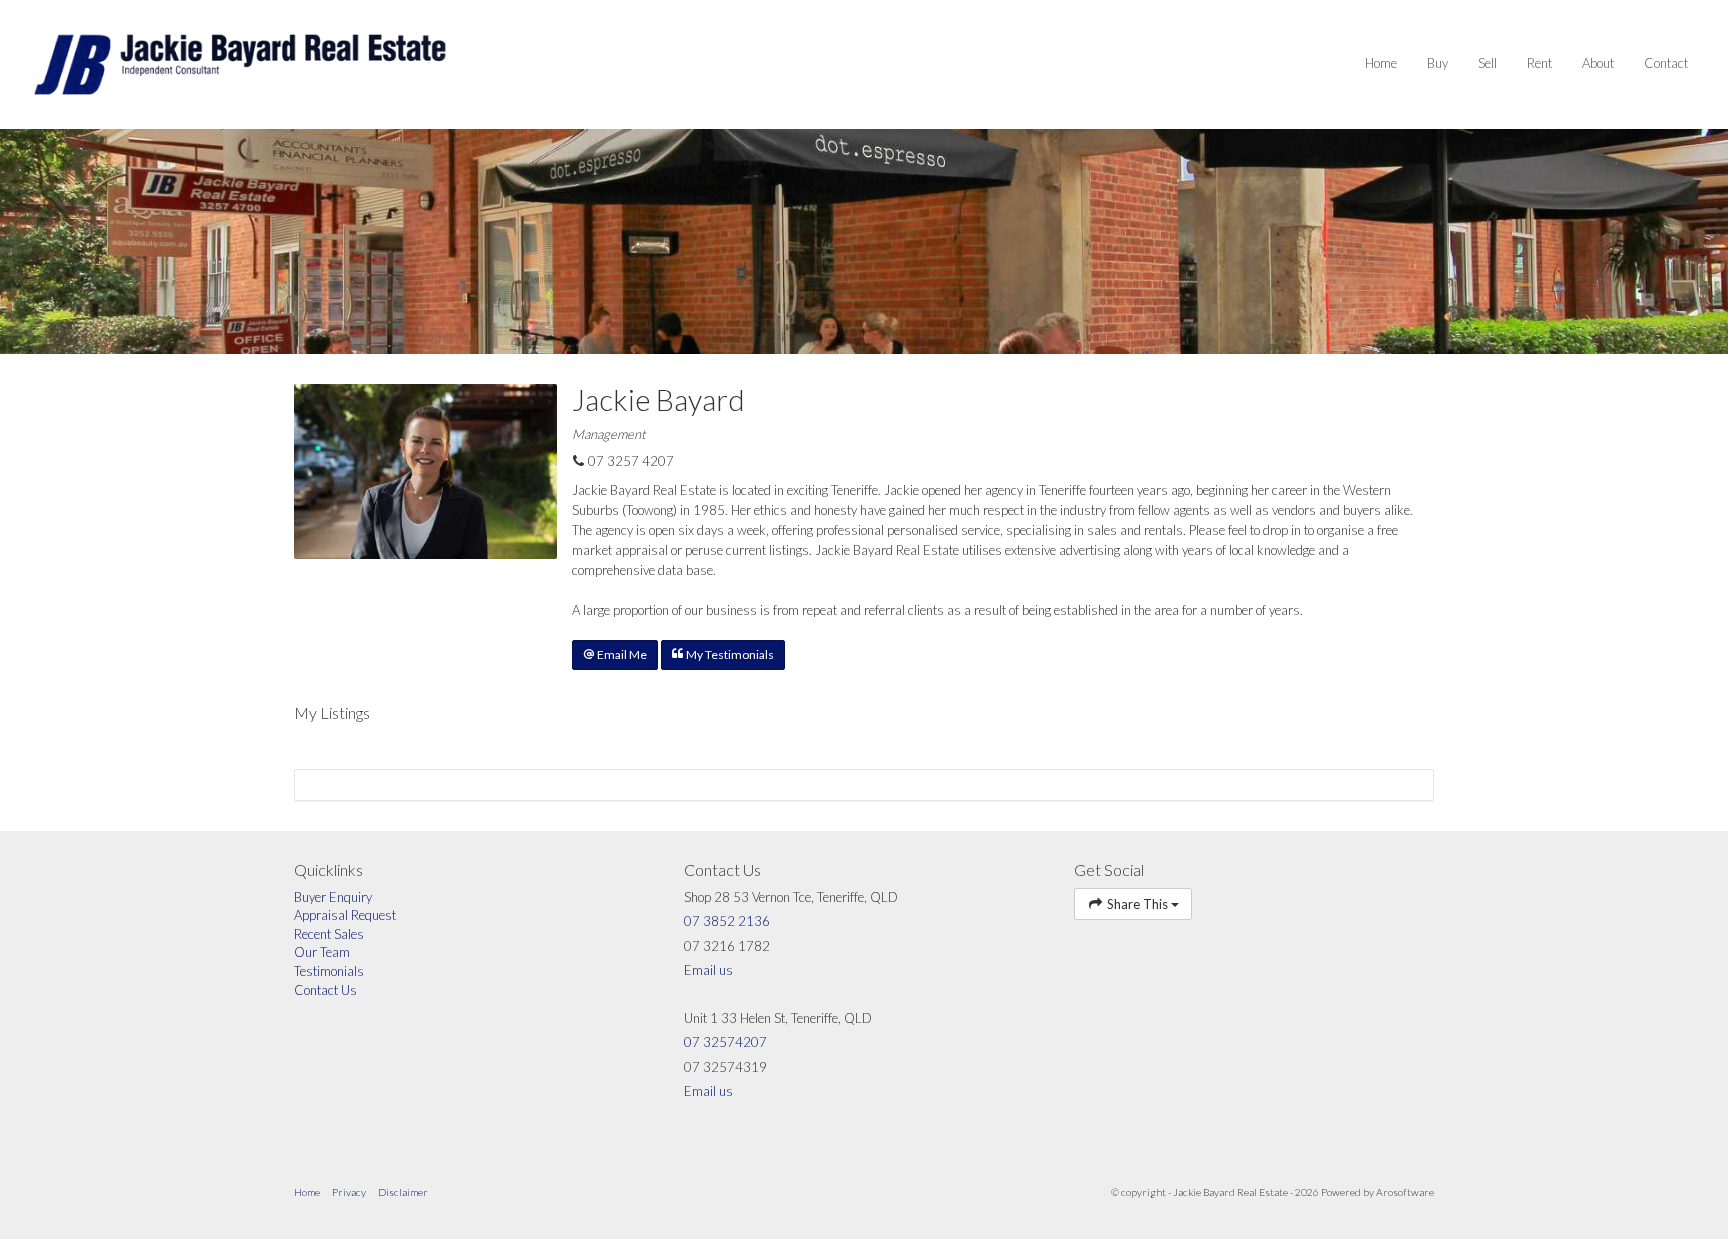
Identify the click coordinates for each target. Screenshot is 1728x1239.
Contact (1666, 63)
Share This (1137, 904)
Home (1381, 63)
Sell (1487, 63)
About (1598, 63)
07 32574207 (725, 1042)
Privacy (349, 1192)
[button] (615, 655)
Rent (1539, 63)
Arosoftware (1405, 1192)
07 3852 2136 (727, 921)
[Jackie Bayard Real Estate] (240, 63)
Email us (708, 970)
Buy (1437, 63)
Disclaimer (403, 1192)
